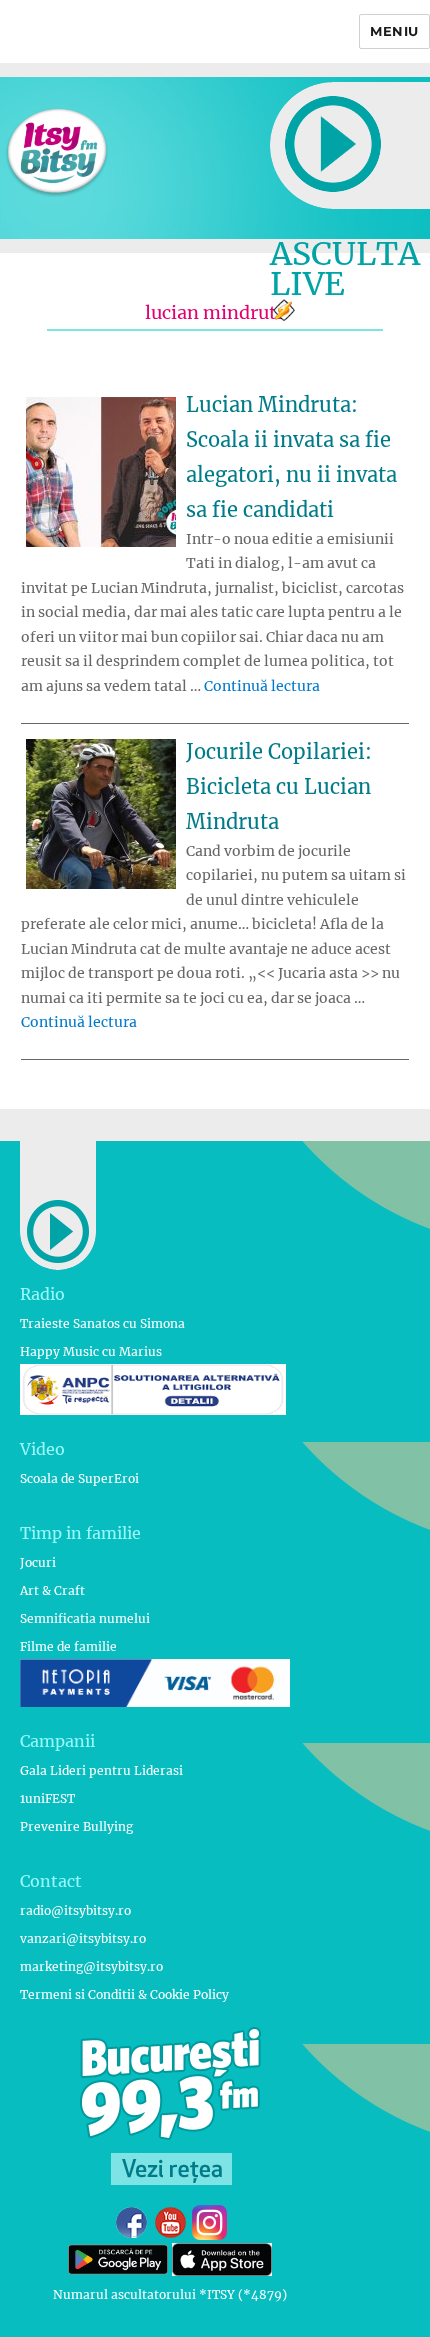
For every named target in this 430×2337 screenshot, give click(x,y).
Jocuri (38, 1562)
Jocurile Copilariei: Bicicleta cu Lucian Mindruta (279, 786)
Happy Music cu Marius (91, 1351)
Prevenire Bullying (76, 1826)
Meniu (394, 31)
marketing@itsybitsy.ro (91, 1966)
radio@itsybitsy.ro (75, 1910)
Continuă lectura (262, 686)
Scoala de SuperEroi (79, 1478)
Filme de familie (68, 1646)
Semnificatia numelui (85, 1618)
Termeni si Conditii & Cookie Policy (124, 1994)
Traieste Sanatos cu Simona (102, 1323)
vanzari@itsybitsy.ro (83, 1938)
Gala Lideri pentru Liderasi (101, 1770)
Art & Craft (52, 1590)
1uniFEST (47, 1798)
